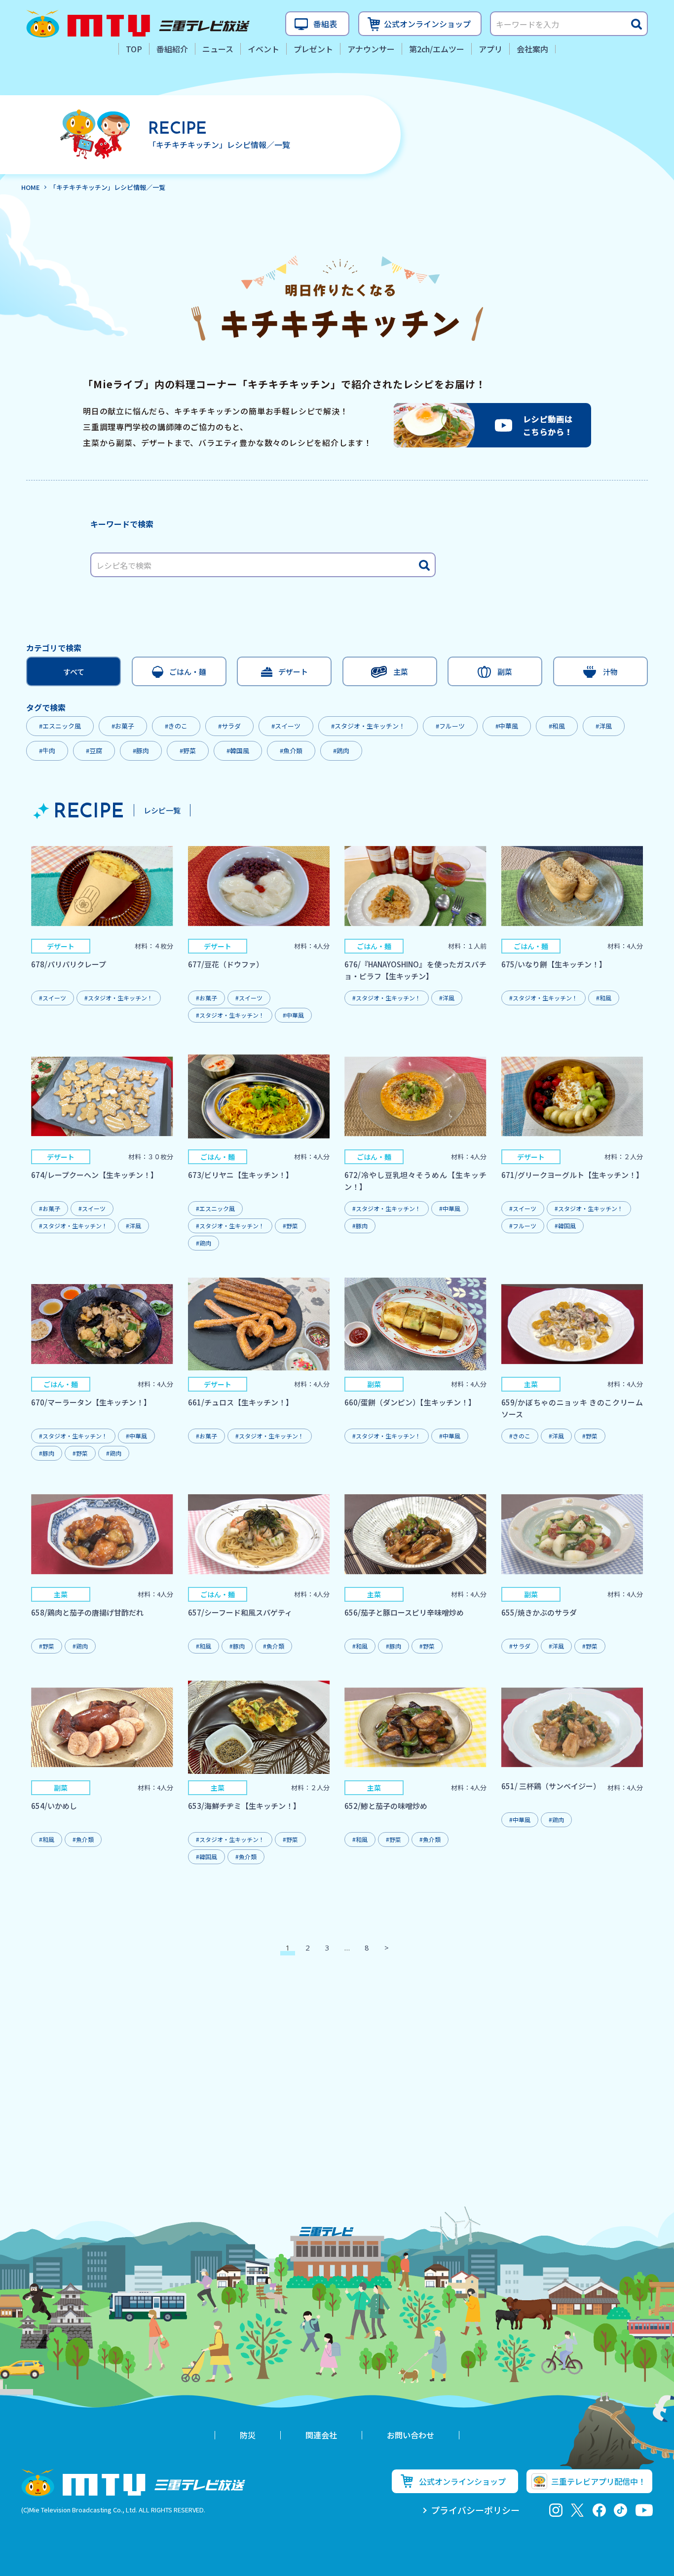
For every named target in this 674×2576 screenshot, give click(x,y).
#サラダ (229, 726)
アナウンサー (371, 49)
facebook (599, 2510)
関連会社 (321, 2435)
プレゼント (313, 49)
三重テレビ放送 (138, 24)
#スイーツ (286, 726)
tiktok (620, 2510)
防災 (248, 2435)
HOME (31, 187)
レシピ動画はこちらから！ (492, 425)
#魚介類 (291, 751)
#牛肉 (47, 751)
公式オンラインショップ (427, 24)
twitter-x (578, 2510)
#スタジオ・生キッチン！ (368, 726)
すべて (74, 672)
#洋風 (604, 726)
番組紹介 (172, 49)
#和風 (557, 726)
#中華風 (507, 726)
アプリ (490, 49)
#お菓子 (123, 726)
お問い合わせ (411, 2435)
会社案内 (532, 49)
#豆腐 (94, 751)
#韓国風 (238, 751)
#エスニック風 (60, 726)
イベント (263, 49)
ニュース (218, 49)
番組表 (325, 24)
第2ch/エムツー (437, 49)
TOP (134, 49)
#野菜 (188, 751)
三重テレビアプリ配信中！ (599, 2481)
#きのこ (176, 726)
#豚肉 (141, 751)
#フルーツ (450, 726)
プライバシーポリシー (475, 2510)
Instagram (556, 2510)
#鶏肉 (341, 751)
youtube (644, 2510)
